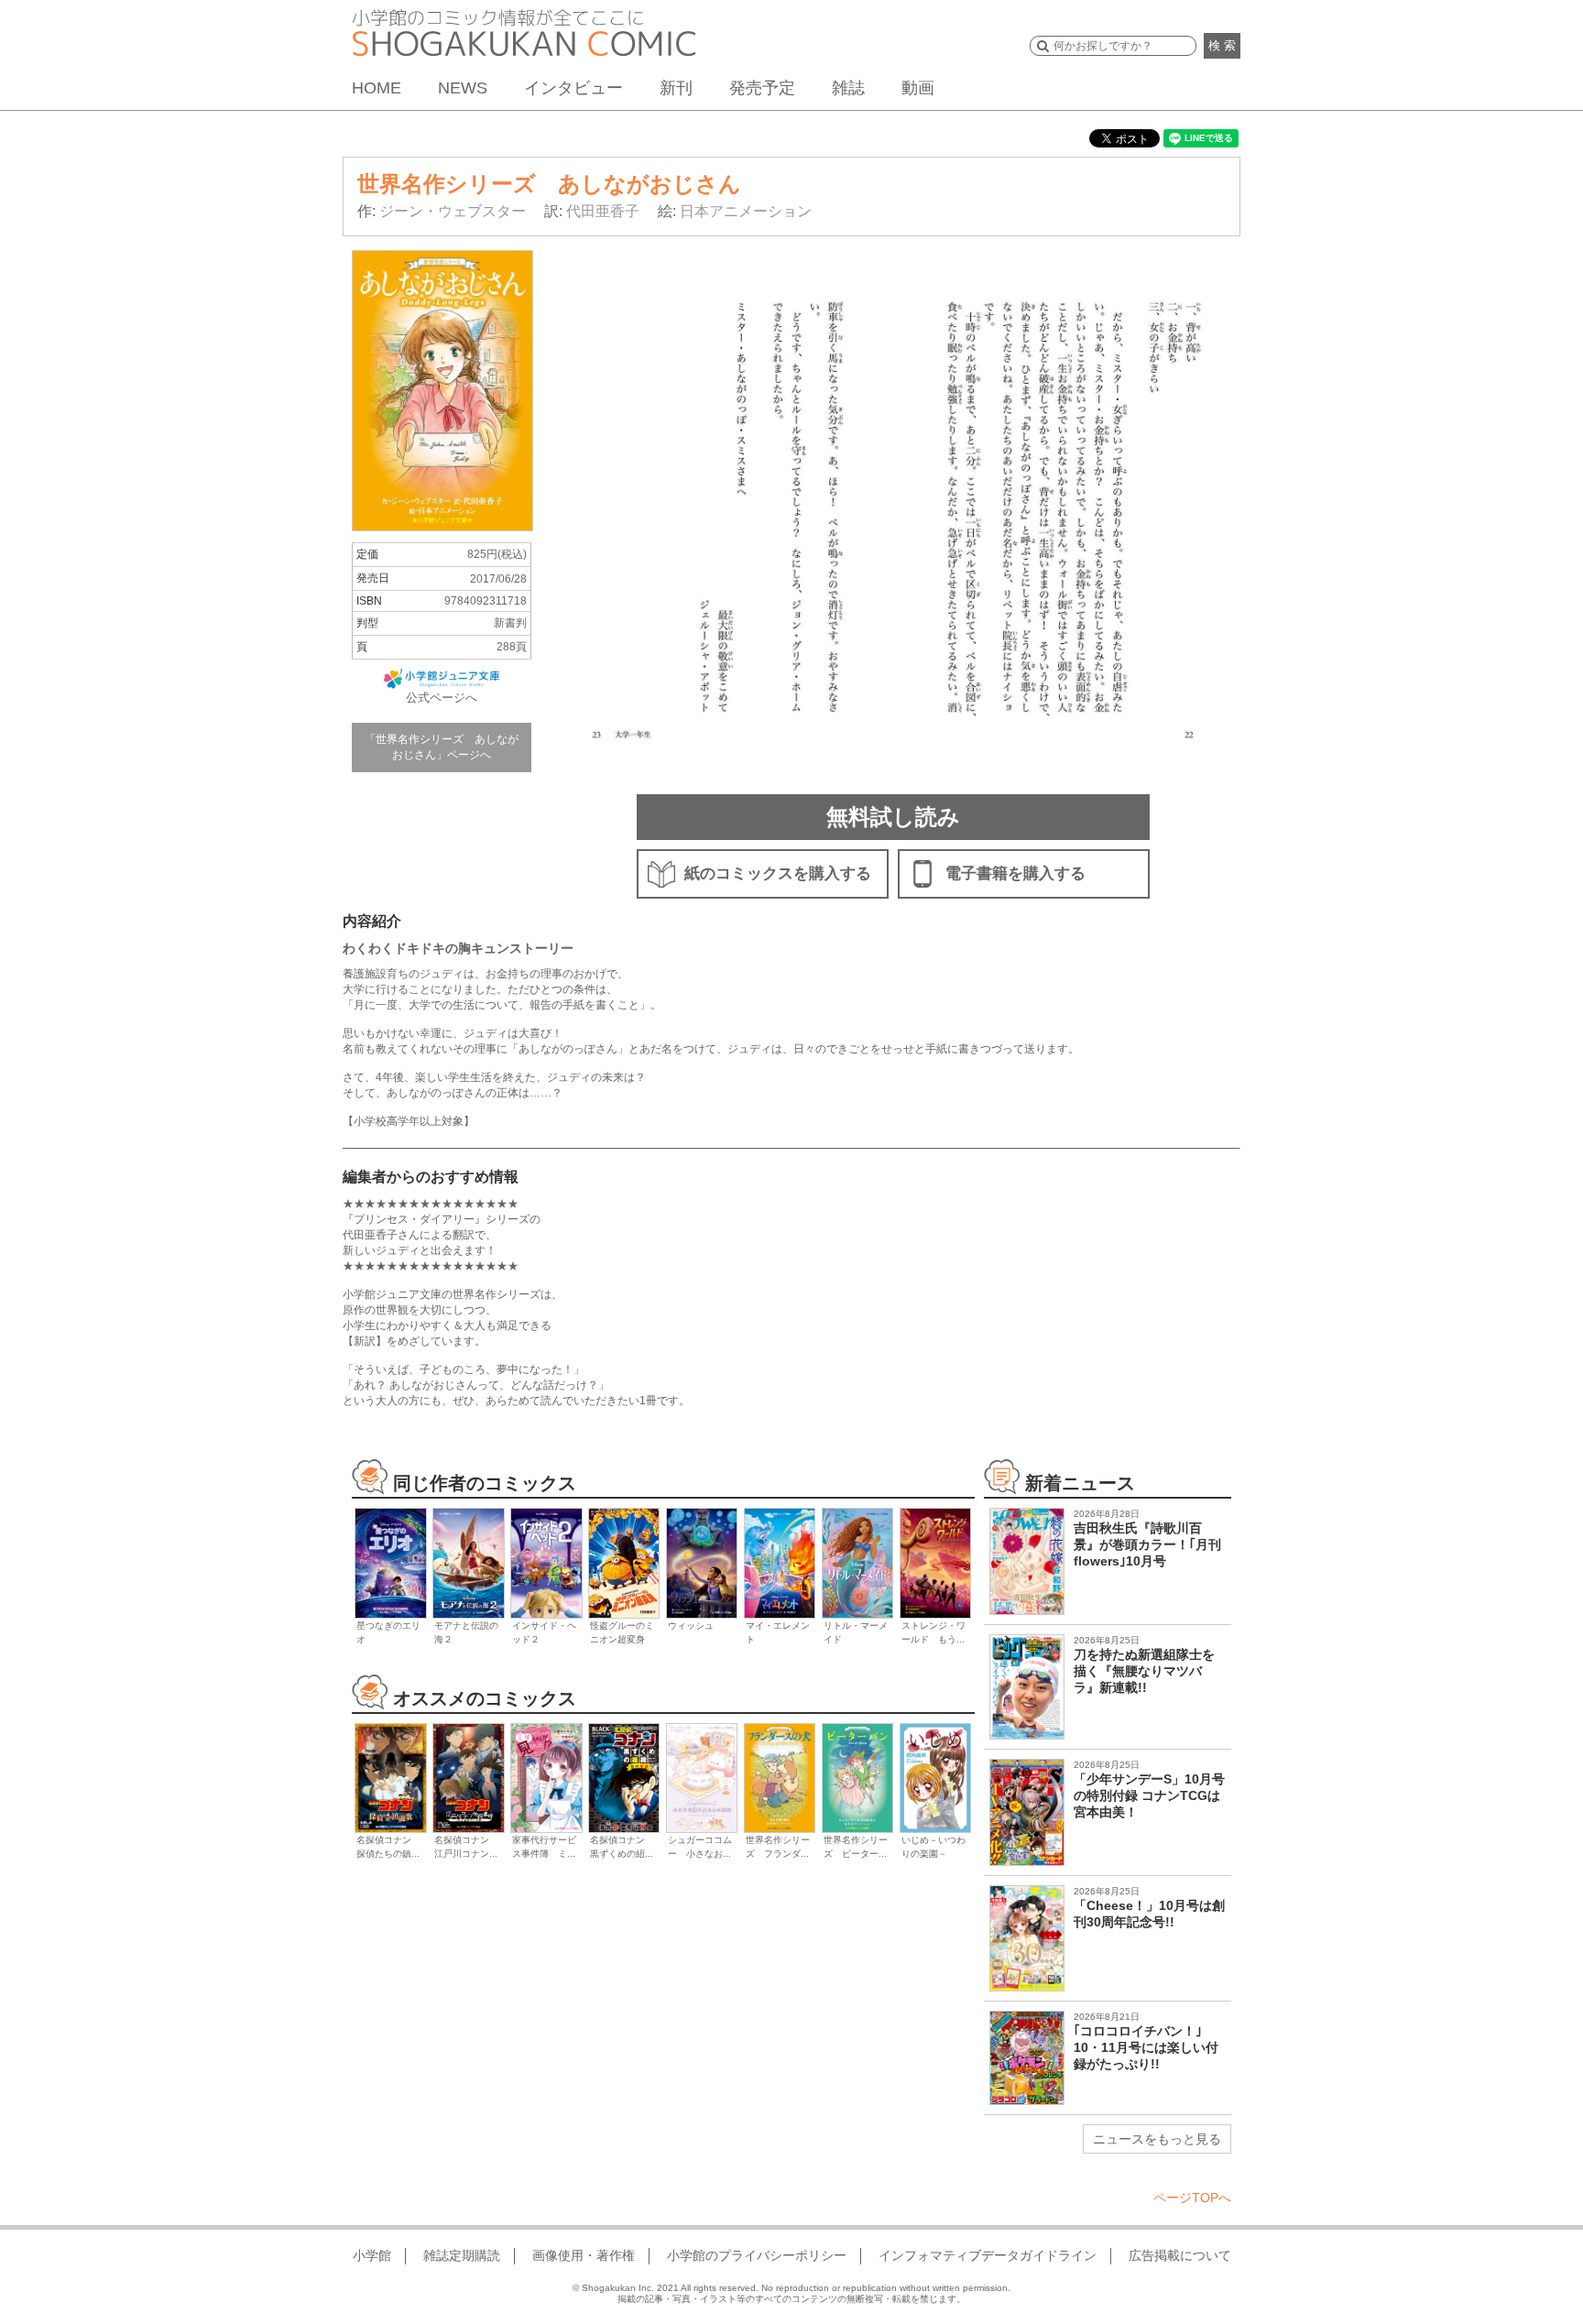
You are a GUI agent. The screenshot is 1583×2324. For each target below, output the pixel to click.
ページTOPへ (1192, 2198)
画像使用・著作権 (584, 2255)
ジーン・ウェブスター (453, 211)
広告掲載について (1180, 2255)
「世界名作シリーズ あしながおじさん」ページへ (442, 747)
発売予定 (762, 88)
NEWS (463, 88)
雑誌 (848, 88)
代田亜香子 (603, 211)
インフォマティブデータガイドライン (988, 2255)
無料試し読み (893, 817)
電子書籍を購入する (1015, 873)
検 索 (1222, 45)
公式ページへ (442, 698)
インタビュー (573, 88)
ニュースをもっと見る (1157, 2139)
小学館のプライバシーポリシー (757, 2255)
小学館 (372, 2255)
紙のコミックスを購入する (778, 873)
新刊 (676, 88)
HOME (377, 88)
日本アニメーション (746, 211)
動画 (918, 88)
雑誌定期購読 (462, 2255)
